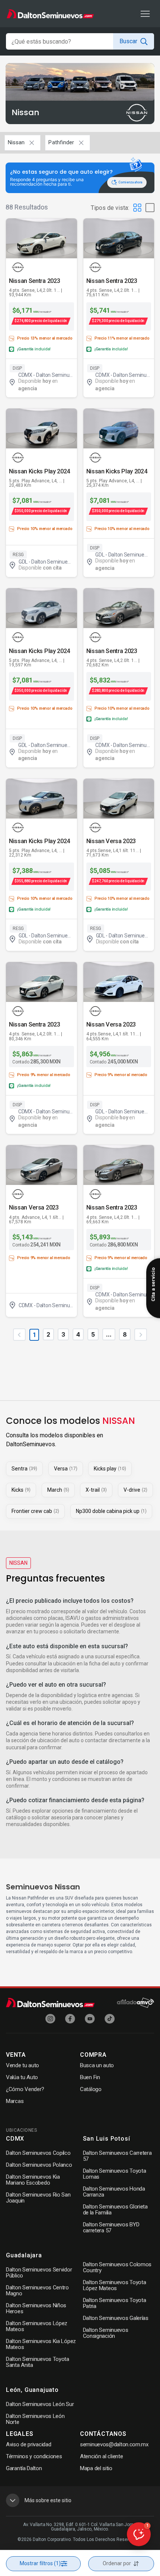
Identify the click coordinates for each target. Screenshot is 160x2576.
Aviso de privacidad (28, 2444)
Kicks (21, 1490)
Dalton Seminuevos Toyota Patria (115, 2303)
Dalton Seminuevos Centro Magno (37, 2290)
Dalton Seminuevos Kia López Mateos (41, 2344)
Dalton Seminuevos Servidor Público (39, 2273)
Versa (66, 1469)
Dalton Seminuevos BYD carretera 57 (111, 2227)
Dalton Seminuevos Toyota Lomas (115, 2174)
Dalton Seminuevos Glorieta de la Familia (115, 2210)
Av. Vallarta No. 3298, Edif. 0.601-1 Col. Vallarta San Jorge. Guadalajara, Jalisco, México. (80, 2527)
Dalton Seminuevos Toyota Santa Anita (38, 2362)
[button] (139, 2534)
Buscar (128, 41)
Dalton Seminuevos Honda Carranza (114, 2192)
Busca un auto (97, 2065)
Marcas (15, 2101)
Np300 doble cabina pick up (111, 1511)
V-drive (135, 1490)
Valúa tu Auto (22, 2077)
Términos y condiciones (34, 2456)
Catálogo (91, 2089)
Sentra (24, 1469)
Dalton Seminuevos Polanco (39, 2165)
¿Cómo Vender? (25, 2089)
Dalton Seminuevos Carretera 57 (117, 2156)
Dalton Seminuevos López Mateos (37, 2326)
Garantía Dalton (24, 2468)
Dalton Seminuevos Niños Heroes (36, 2308)
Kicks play (110, 1469)
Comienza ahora (130, 182)
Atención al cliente (101, 2456)
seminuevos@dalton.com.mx (114, 2444)
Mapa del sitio (96, 2468)
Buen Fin (90, 2077)
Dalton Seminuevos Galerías (116, 2318)
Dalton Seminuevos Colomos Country (117, 2267)
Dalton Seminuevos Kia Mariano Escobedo (33, 2180)
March (58, 1490)
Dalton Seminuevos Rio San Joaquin (38, 2198)
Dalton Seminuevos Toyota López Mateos (115, 2285)
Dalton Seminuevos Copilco (38, 2153)
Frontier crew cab (35, 1511)
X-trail (96, 1490)
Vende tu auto (23, 2065)
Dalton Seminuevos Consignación (106, 2333)
